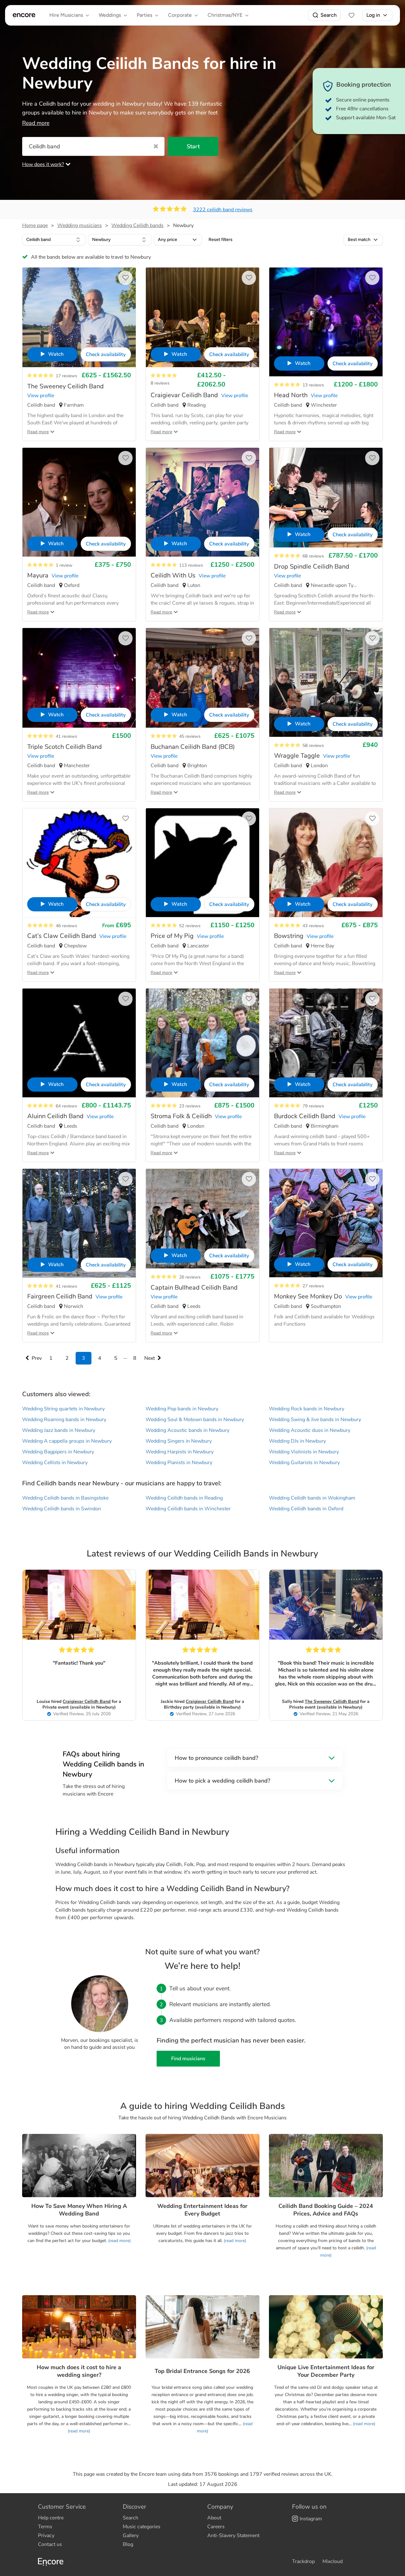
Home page (35, 225)
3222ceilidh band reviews (223, 210)
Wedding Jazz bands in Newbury (59, 1430)
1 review (64, 565)
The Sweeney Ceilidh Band (332, 1701)
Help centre (51, 2518)
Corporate (180, 15)
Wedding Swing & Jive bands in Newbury (315, 1420)
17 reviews (66, 376)
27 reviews (313, 1286)
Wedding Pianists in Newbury (179, 1463)
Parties (144, 15)
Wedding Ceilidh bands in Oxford (306, 1509)
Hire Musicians (66, 15)
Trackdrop (303, 2561)
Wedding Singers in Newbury (179, 1441)
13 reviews (313, 385)
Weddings (110, 15)
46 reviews (66, 926)
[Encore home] (24, 15)
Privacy (46, 2536)
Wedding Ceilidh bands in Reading (184, 1498)
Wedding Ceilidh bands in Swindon (62, 1509)
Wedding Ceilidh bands (137, 225)
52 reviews (190, 926)
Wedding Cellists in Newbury (55, 1463)
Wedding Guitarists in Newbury (304, 1463)
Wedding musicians (80, 225)
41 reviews (66, 736)
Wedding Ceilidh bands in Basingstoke (65, 1498)
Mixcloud (333, 2561)
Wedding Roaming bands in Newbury (64, 1420)
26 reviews (190, 1277)
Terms (45, 2527)
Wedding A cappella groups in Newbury (67, 1441)
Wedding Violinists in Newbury (304, 1452)
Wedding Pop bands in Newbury (182, 1409)
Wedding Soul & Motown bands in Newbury (195, 1420)
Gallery (131, 2536)
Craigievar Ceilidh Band (87, 1701)
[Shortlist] (352, 15)
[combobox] (54, 240)
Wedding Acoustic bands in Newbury (187, 1430)
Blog (128, 2544)
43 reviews (313, 926)
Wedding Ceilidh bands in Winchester (188, 1509)
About (214, 2518)
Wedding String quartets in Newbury (63, 1409)
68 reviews (313, 556)
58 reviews (313, 746)
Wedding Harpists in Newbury (180, 1452)
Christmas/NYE (225, 15)
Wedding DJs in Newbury (297, 1441)
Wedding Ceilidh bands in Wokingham (312, 1498)
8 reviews (160, 383)
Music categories (142, 2527)
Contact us (50, 2544)
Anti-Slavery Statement (233, 2536)
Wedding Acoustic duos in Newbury (310, 1430)
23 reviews (190, 1106)
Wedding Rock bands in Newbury (307, 1409)
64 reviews (66, 1106)
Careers (216, 2527)
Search (329, 15)
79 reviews (313, 1106)
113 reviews (191, 565)
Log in (373, 15)
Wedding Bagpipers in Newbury (58, 1452)
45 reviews (190, 736)
